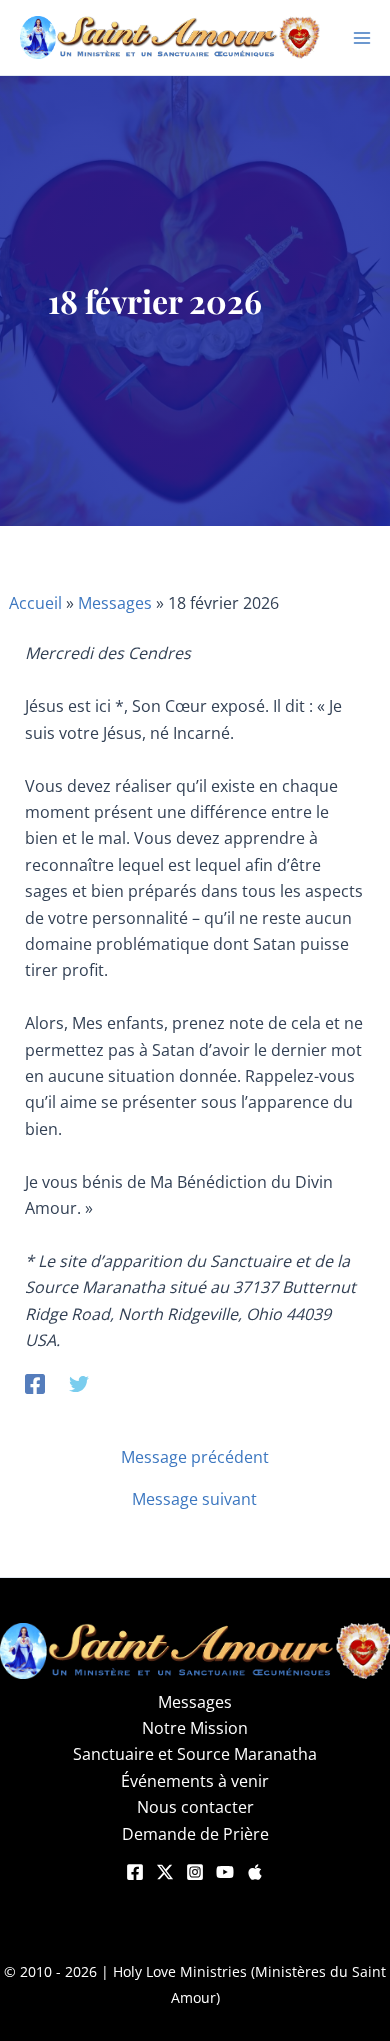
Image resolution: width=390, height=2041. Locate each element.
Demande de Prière (195, 1834)
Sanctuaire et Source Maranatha (195, 1754)
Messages (115, 603)
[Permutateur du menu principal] (362, 38)
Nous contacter (195, 1807)
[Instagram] (195, 1872)
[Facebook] (35, 1382)
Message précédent (195, 1457)
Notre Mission (195, 1728)
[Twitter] (79, 1382)
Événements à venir (195, 1781)
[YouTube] (225, 1872)
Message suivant (194, 1499)
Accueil (35, 603)
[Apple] (255, 1872)
